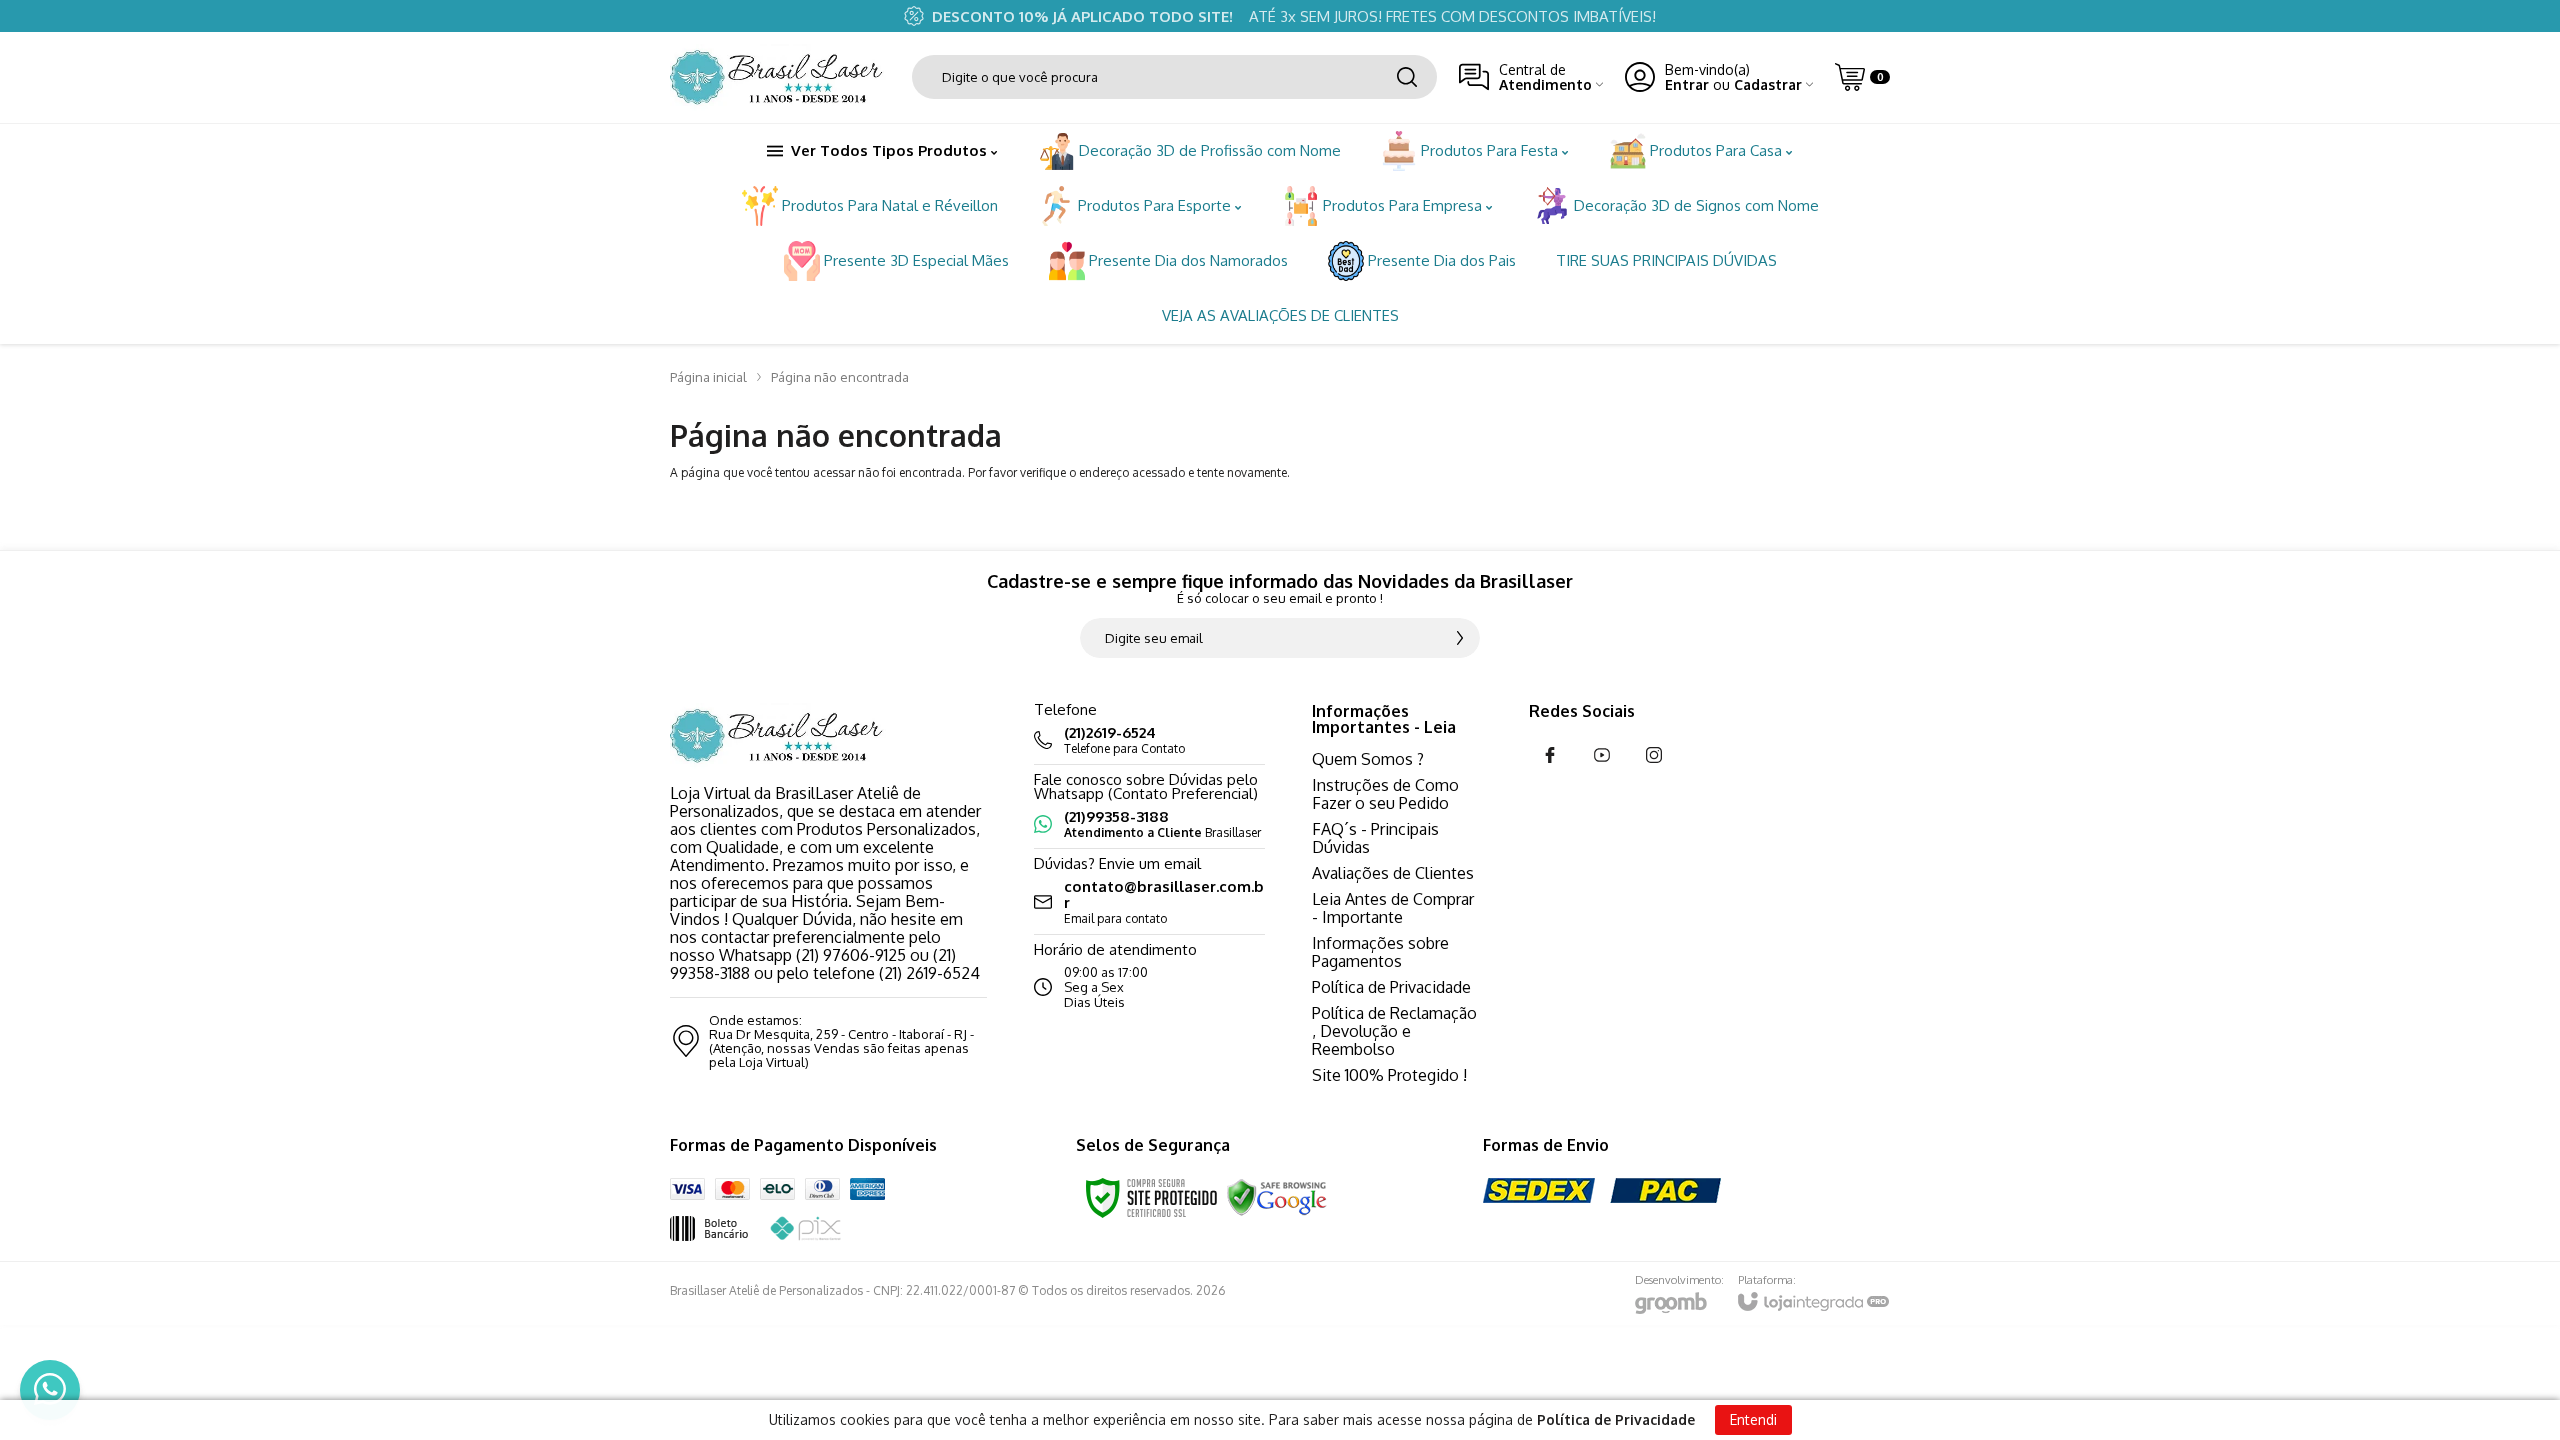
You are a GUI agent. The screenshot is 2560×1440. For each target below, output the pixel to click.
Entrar (1687, 84)
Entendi (1753, 1419)
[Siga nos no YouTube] (1602, 755)
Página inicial (708, 377)
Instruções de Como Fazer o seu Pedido (1385, 794)
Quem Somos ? (1368, 759)
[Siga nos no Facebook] (1550, 755)
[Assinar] (1460, 638)
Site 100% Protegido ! (1389, 1075)
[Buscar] (1407, 77)
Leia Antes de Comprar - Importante (1393, 908)
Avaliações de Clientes (1393, 873)
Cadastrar (1768, 84)
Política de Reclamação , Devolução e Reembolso (1394, 1031)
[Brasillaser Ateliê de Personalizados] (780, 77)
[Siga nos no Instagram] (1654, 755)
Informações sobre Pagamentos (1380, 952)
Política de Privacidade (1391, 987)
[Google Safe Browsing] (1277, 1196)
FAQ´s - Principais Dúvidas (1375, 838)
